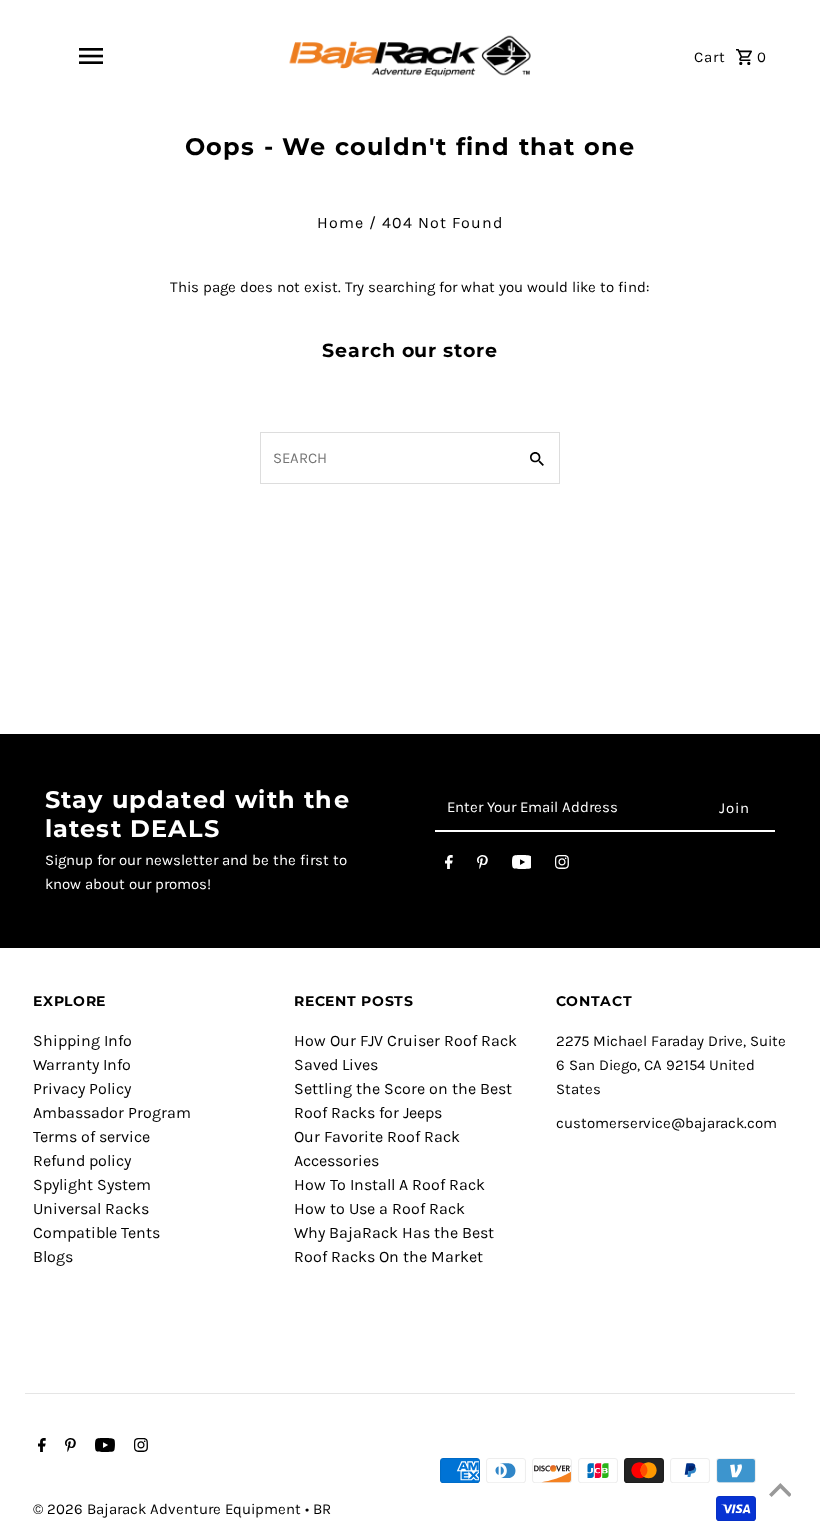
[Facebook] (449, 866)
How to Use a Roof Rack (379, 1208)
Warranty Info (82, 1064)
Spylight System (92, 1184)
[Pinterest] (482, 866)
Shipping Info (82, 1040)
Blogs (53, 1256)
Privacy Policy (82, 1088)
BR (322, 1509)
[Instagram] (562, 866)
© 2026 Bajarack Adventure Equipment (169, 1509)
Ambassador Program (112, 1112)
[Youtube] (522, 866)
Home (340, 222)
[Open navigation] (91, 56)
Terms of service (91, 1136)
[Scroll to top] (780, 1492)
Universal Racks (91, 1208)
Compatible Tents (96, 1232)
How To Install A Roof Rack (389, 1184)
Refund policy (82, 1160)
